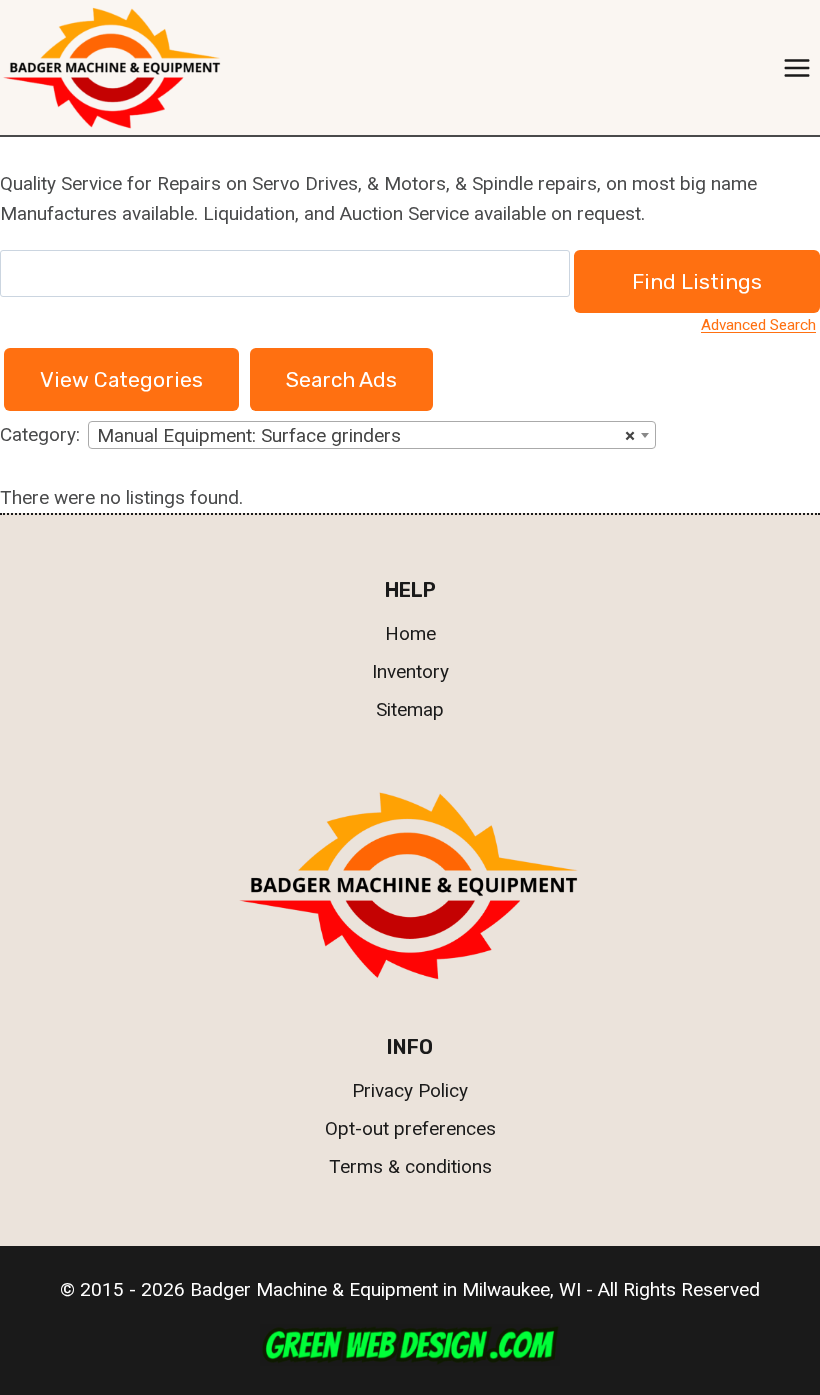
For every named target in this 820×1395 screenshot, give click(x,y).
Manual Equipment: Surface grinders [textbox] (366, 435)
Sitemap (410, 709)
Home (410, 633)
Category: (40, 434)
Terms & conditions (410, 1166)
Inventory (410, 671)
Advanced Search (758, 325)
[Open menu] (796, 67)
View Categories (121, 379)
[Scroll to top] (767, 1287)
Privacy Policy (410, 1090)
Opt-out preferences (410, 1128)
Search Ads (341, 379)
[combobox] (372, 435)
